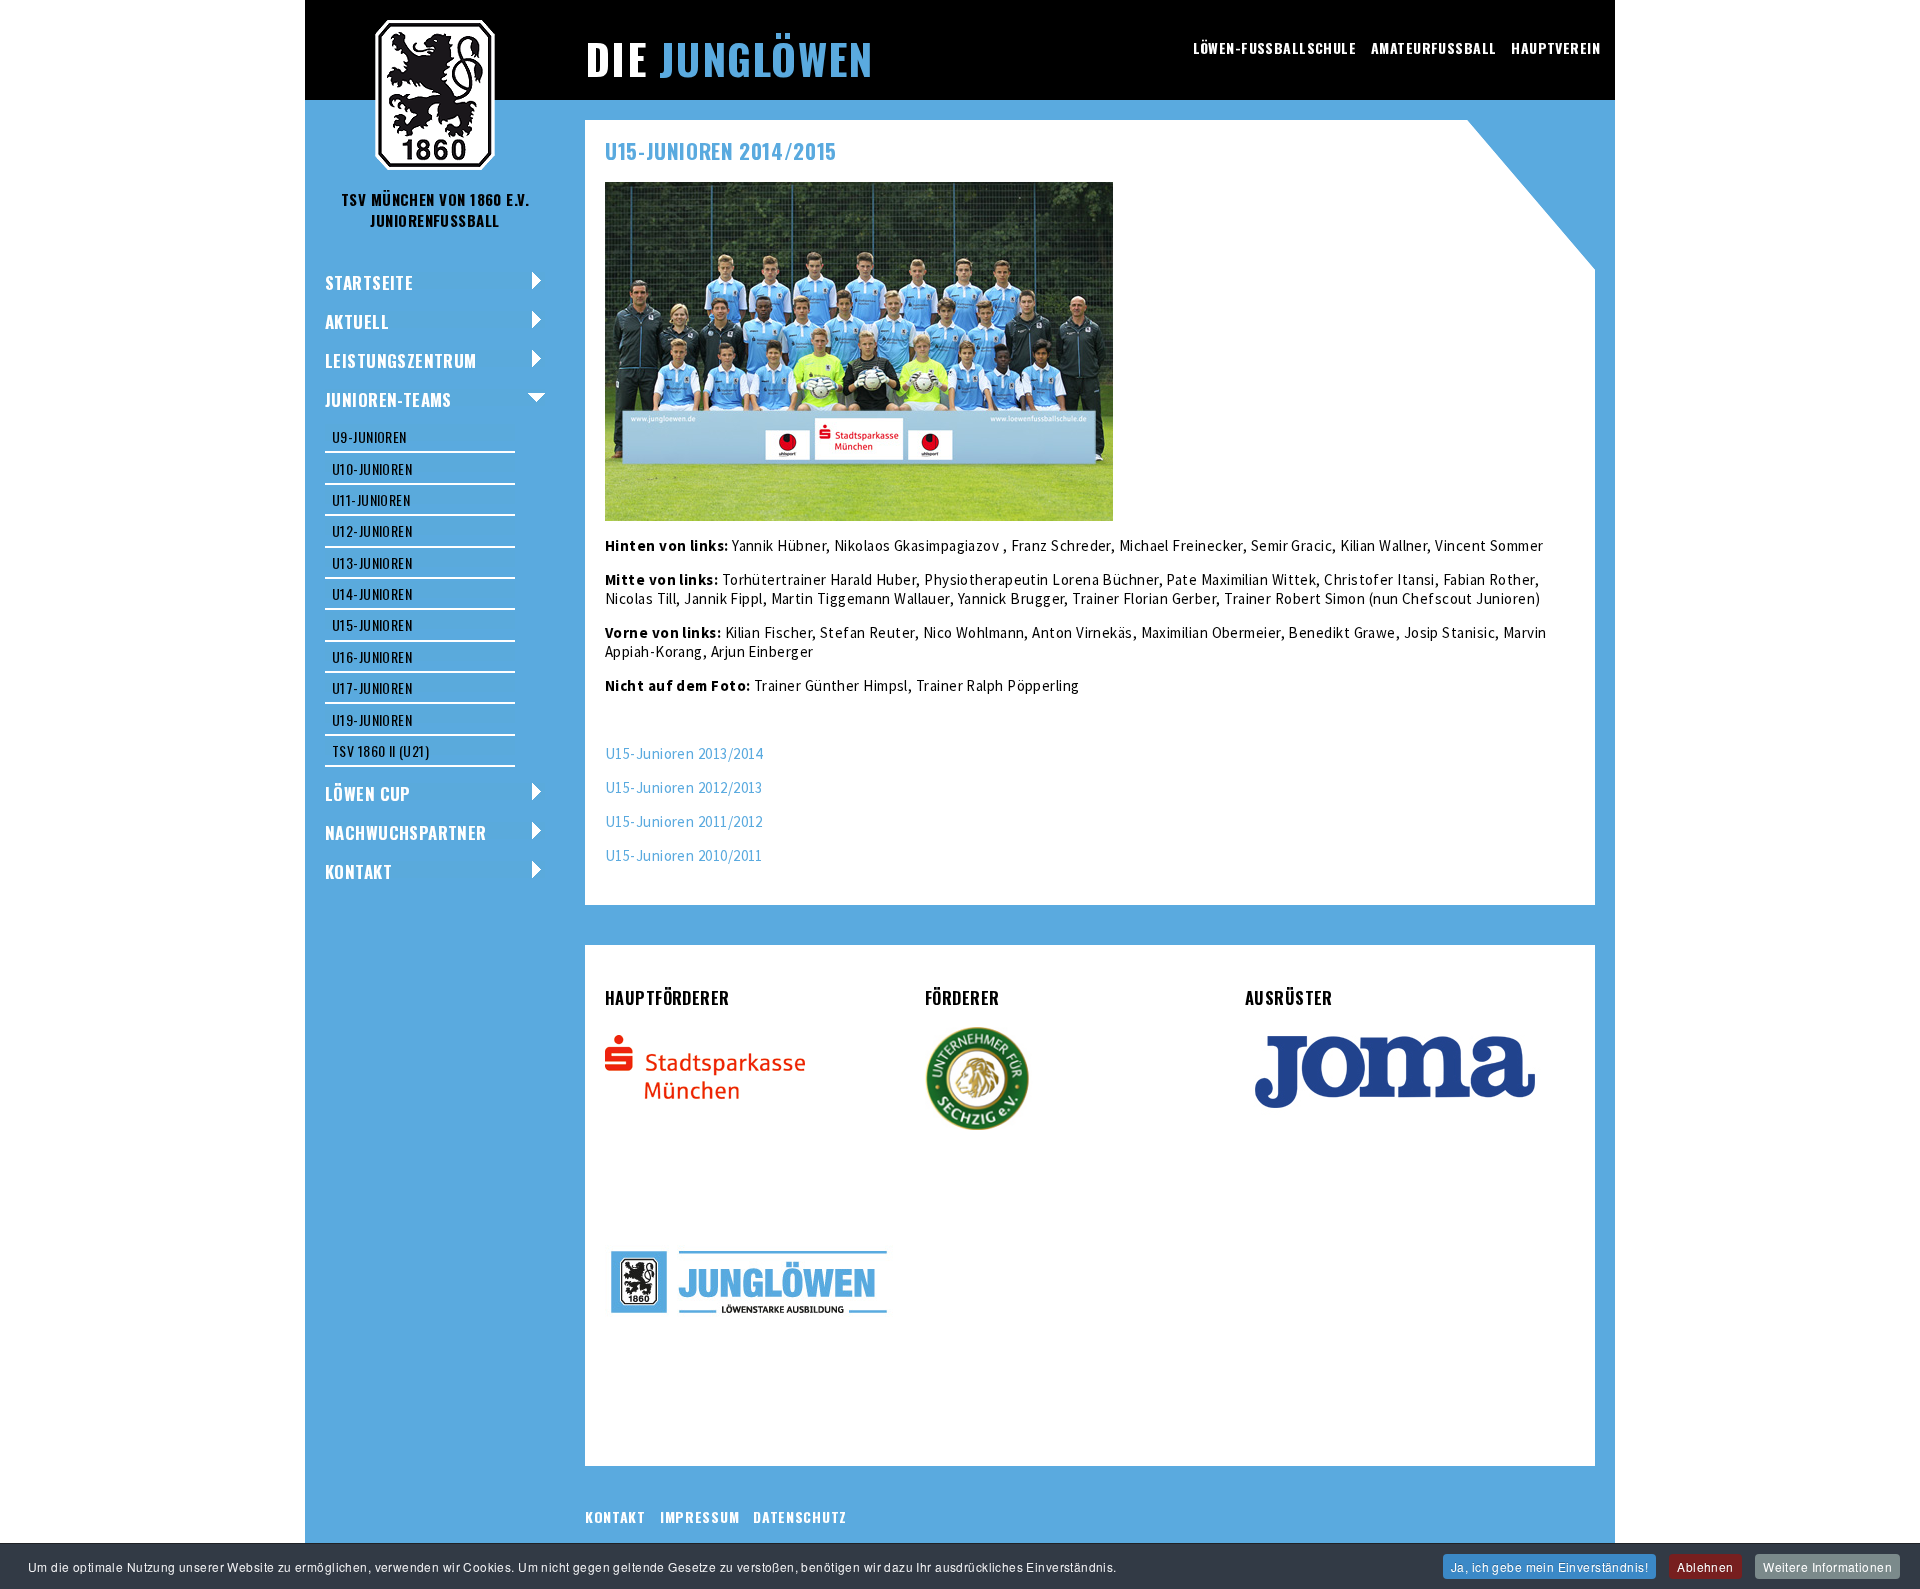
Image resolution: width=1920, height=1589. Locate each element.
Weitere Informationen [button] (1827, 1566)
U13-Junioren (372, 562)
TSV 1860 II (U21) (380, 750)
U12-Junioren (372, 530)
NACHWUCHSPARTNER (406, 832)
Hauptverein (1555, 47)
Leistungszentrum (401, 360)
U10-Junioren (372, 468)
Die (729, 58)
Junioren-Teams (388, 399)
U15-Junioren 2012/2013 (684, 787)
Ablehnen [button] (1705, 1566)
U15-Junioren (372, 624)
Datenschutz (800, 1516)
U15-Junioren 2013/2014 (684, 753)
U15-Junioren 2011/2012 (684, 821)
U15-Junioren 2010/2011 (684, 855)
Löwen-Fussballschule (1274, 47)
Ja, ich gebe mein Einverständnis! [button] (1549, 1566)
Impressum (699, 1516)
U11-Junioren (371, 499)
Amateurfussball (1433, 47)
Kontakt (358, 871)
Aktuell (357, 321)
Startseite (369, 282)
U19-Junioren (372, 719)
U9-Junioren (369, 436)
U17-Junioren (372, 687)
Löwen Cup (368, 793)
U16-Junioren (372, 656)
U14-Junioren (372, 593)
